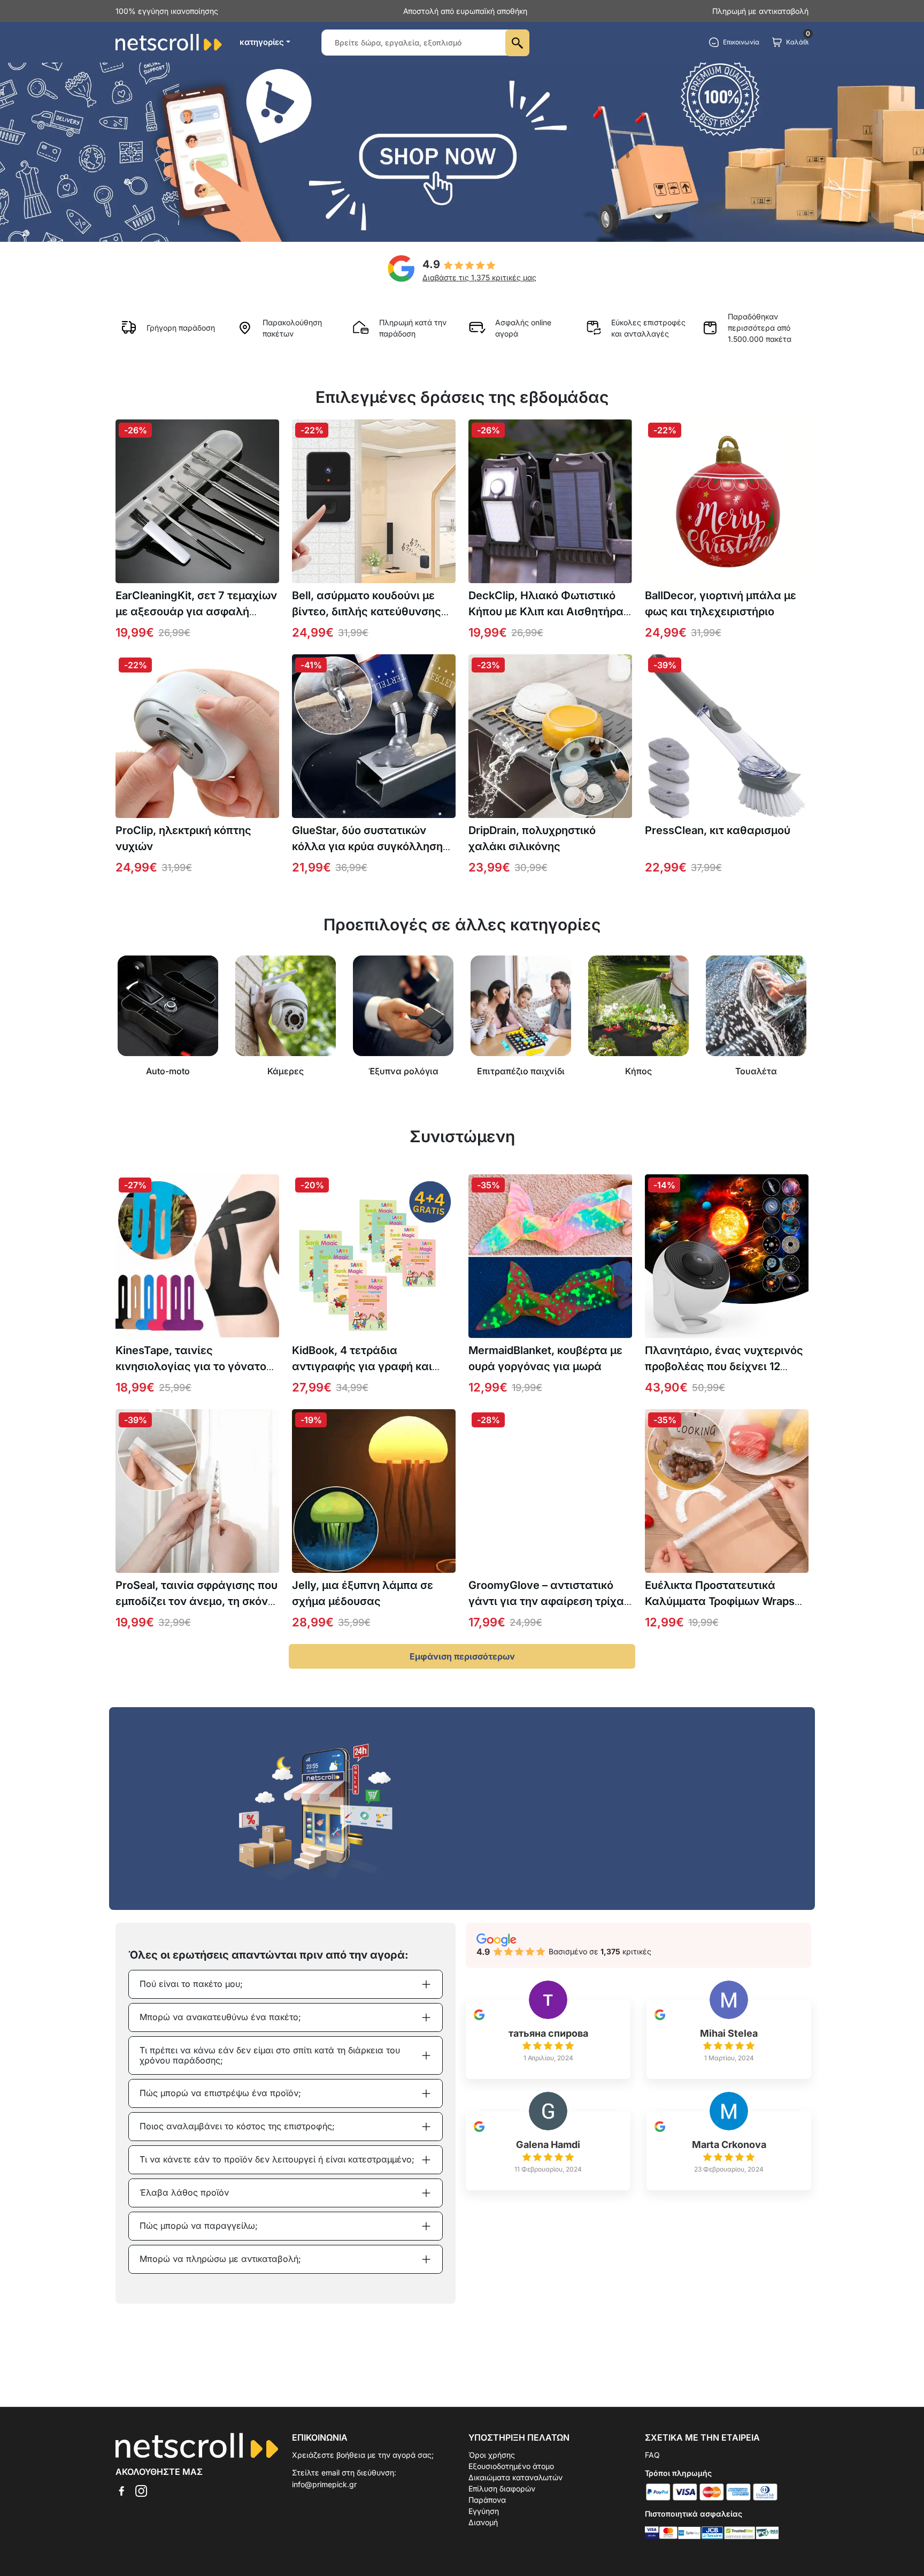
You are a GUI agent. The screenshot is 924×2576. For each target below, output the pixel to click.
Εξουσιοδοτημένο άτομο (511, 2466)
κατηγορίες (262, 42)
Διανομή (483, 2522)
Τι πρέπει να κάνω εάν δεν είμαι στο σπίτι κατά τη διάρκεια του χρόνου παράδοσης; (270, 2055)
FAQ (652, 2455)
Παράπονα (487, 2500)
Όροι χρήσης (492, 2455)
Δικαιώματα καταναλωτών (515, 2477)
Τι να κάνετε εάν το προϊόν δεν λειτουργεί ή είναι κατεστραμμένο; (277, 2159)
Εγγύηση (484, 2511)
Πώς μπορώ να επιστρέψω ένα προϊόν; (220, 2093)
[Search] (517, 43)
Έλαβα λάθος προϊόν (184, 2192)
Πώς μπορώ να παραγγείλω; (199, 2226)
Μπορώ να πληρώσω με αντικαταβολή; (220, 2259)
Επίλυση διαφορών (502, 2489)
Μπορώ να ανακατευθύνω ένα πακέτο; (220, 2017)
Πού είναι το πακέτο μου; (191, 1984)
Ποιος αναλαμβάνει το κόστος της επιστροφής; (237, 2126)
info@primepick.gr (324, 2484)
